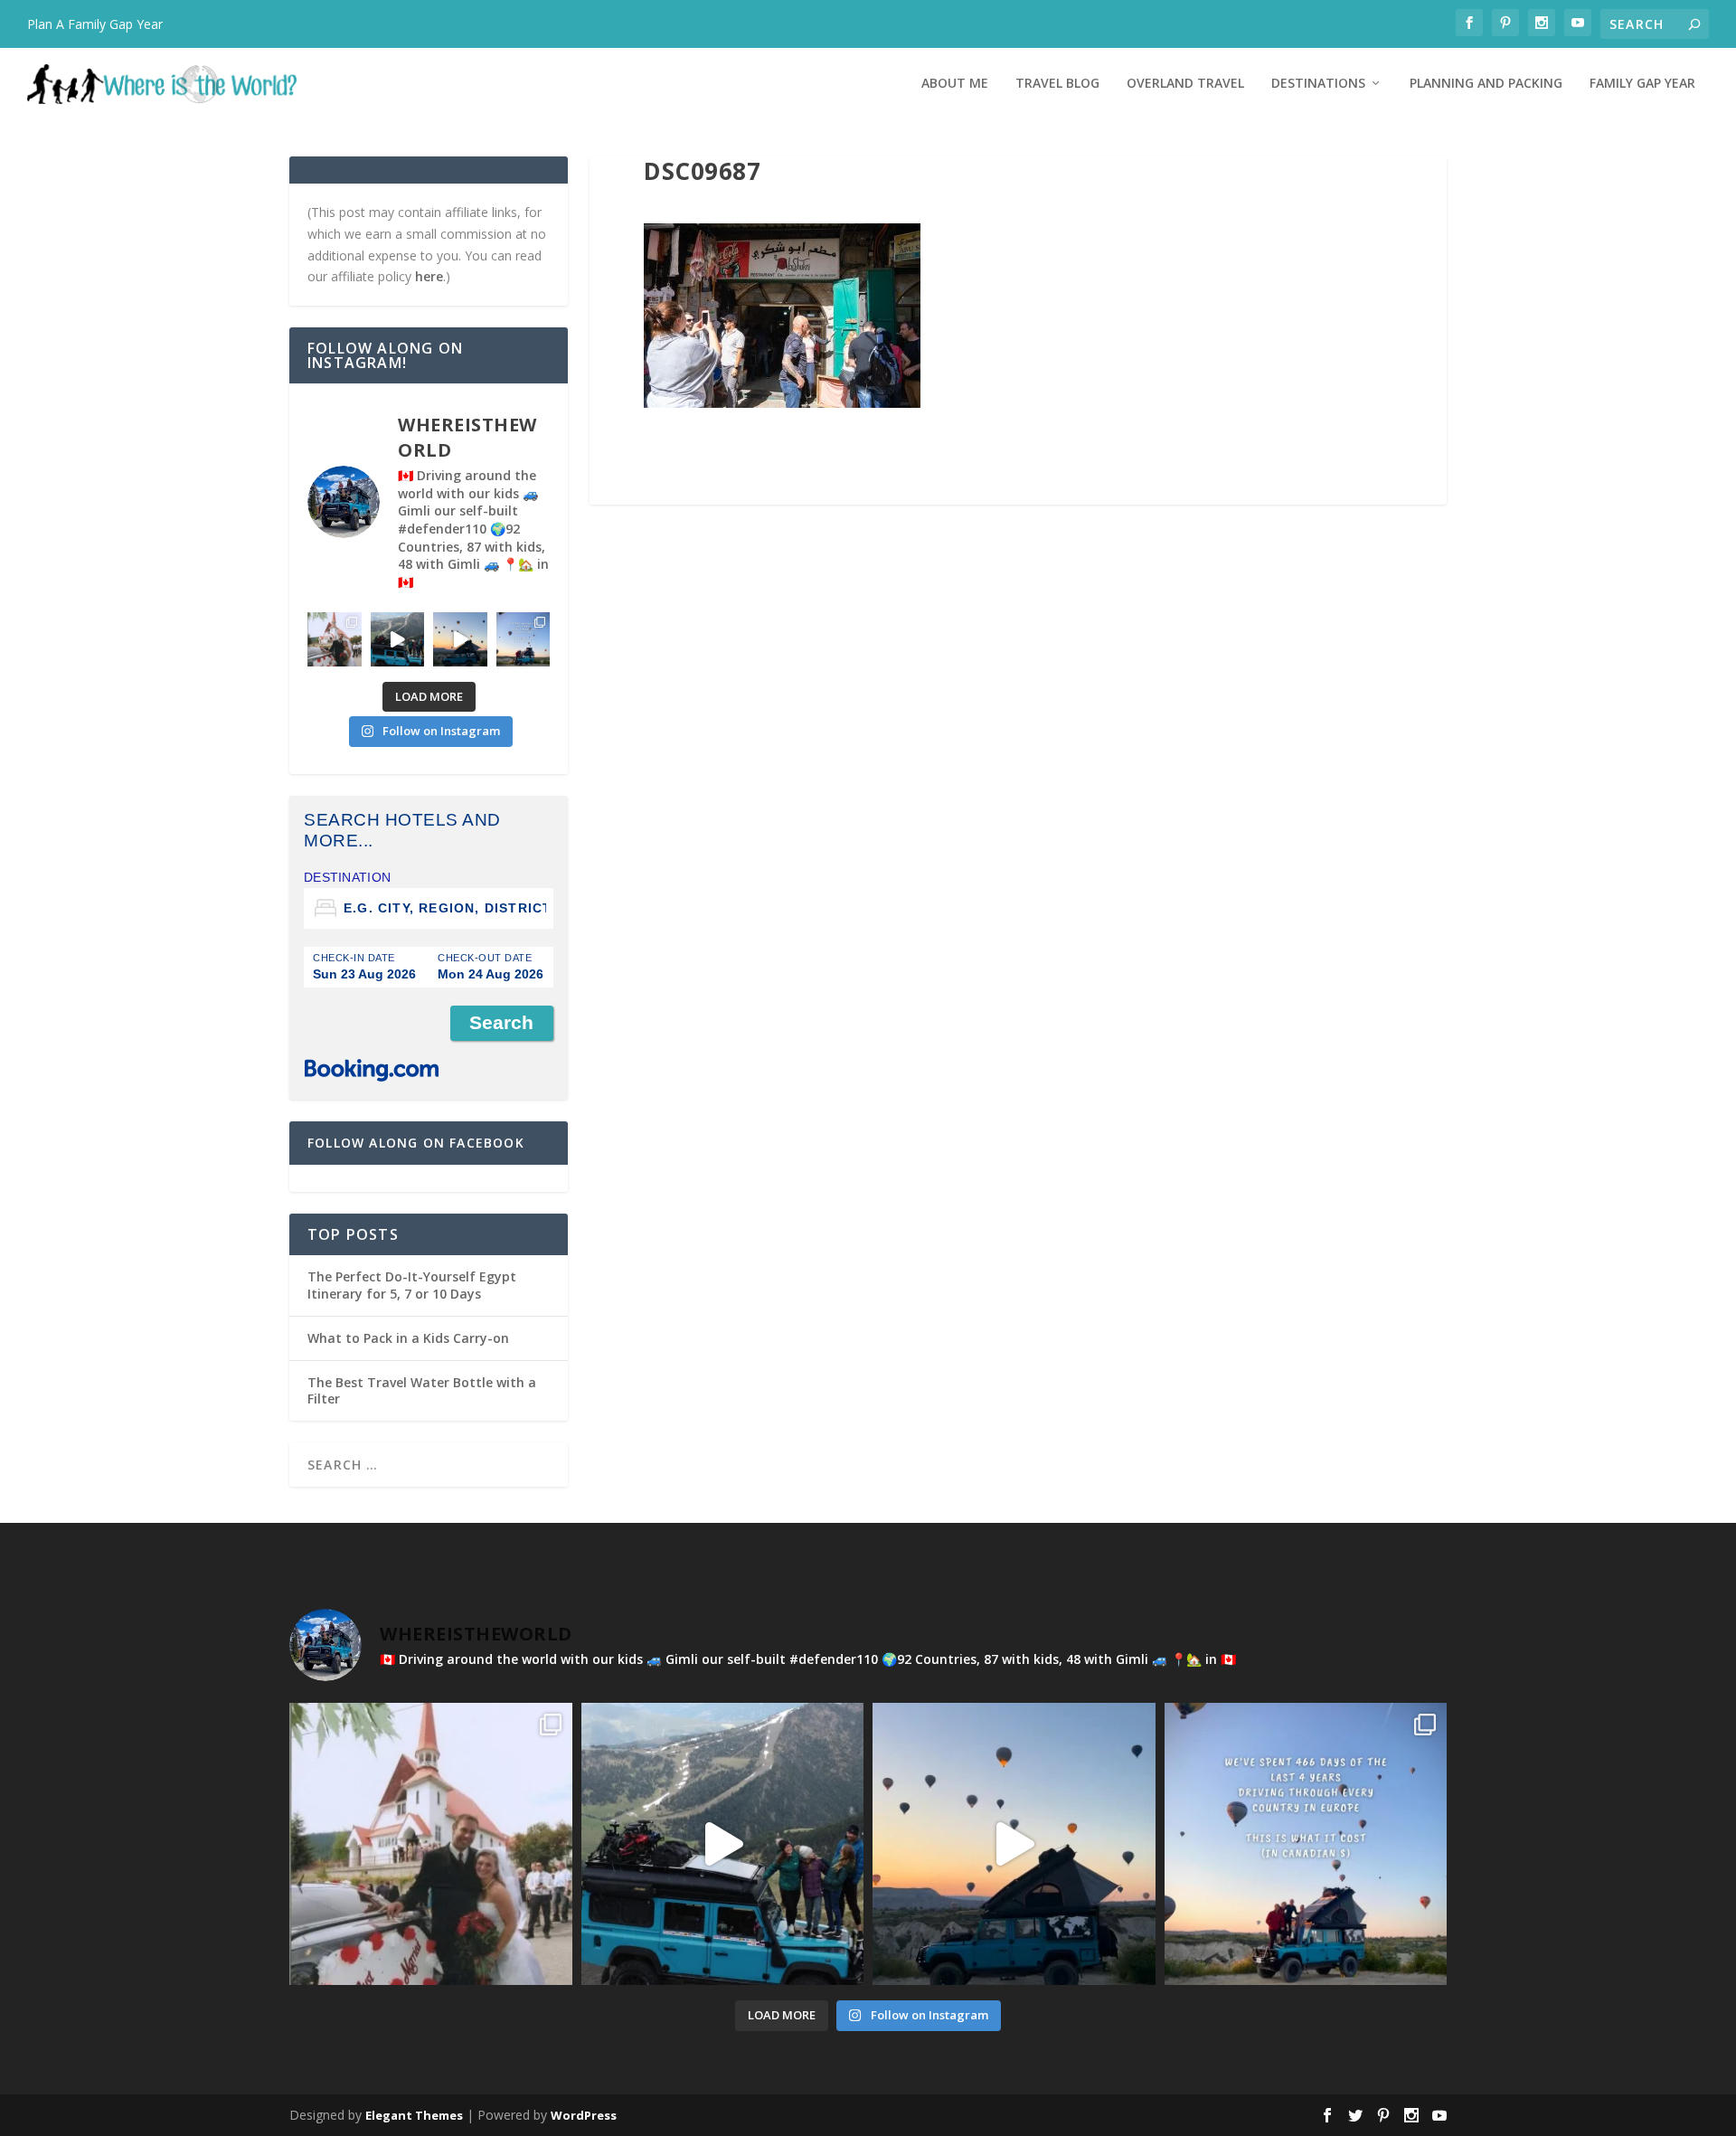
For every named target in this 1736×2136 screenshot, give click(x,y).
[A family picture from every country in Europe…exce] (398, 639)
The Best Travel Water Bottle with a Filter (422, 1390)
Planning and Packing (1486, 84)
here (429, 276)
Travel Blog (1057, 84)
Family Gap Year (1642, 84)
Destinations (1318, 84)
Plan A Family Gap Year (95, 24)
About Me (955, 84)
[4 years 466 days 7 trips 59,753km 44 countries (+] (524, 639)
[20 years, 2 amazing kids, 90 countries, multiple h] (335, 639)
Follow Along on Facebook (416, 1143)
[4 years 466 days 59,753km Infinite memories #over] (460, 639)
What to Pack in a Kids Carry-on (408, 1338)
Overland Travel (1185, 84)
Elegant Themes (414, 2115)
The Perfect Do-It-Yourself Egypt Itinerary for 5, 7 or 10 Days (412, 1285)
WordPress (584, 2115)
